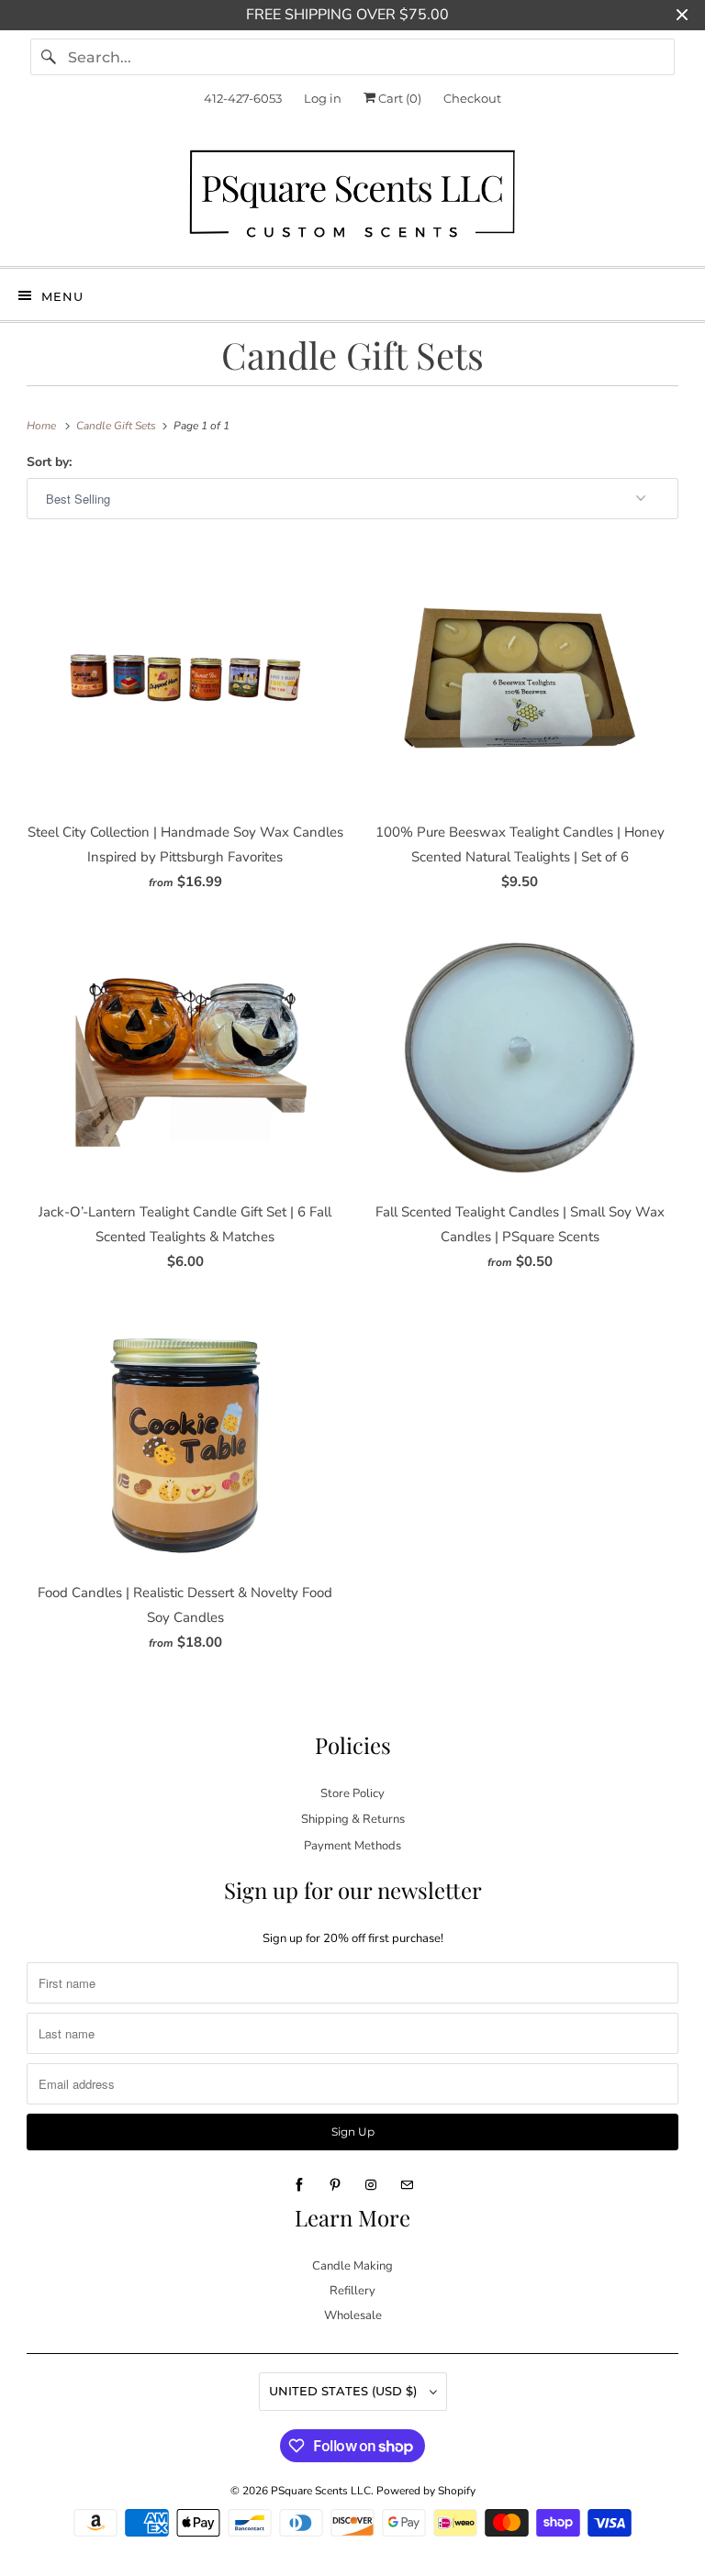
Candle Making (352, 2266)
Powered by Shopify (426, 2491)
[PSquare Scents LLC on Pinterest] (335, 2185)
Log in (323, 98)
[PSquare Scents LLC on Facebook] (299, 2185)
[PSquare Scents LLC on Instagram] (371, 2185)
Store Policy (352, 1793)
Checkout (472, 98)
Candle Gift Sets (352, 355)
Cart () (398, 98)
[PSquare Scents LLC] (352, 198)
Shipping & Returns (353, 1819)
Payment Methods (352, 1846)
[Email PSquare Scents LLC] (407, 2185)
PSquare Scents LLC (321, 2491)
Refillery (352, 2291)
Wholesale (353, 2315)
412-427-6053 (243, 98)
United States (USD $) (345, 2391)
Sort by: (49, 462)
